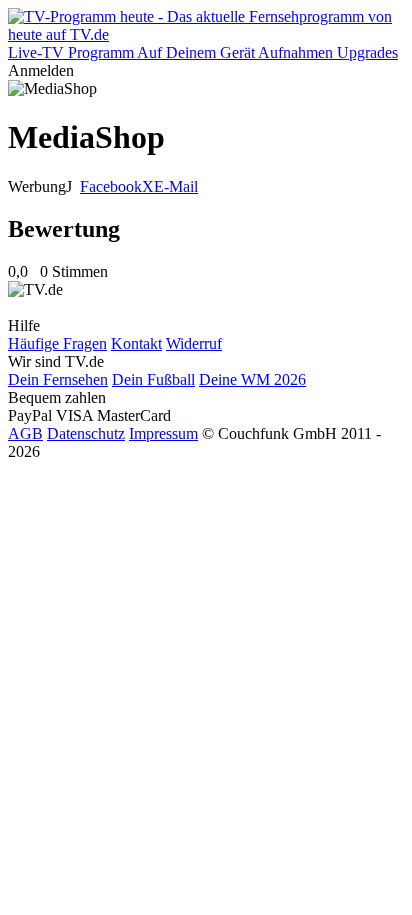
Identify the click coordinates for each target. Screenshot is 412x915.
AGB (25, 433)
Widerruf (194, 343)
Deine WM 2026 (252, 379)
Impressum (163, 433)
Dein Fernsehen (58, 379)
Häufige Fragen (57, 343)
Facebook (111, 186)
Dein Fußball (153, 379)
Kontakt (136, 343)
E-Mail (176, 186)
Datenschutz (86, 433)
